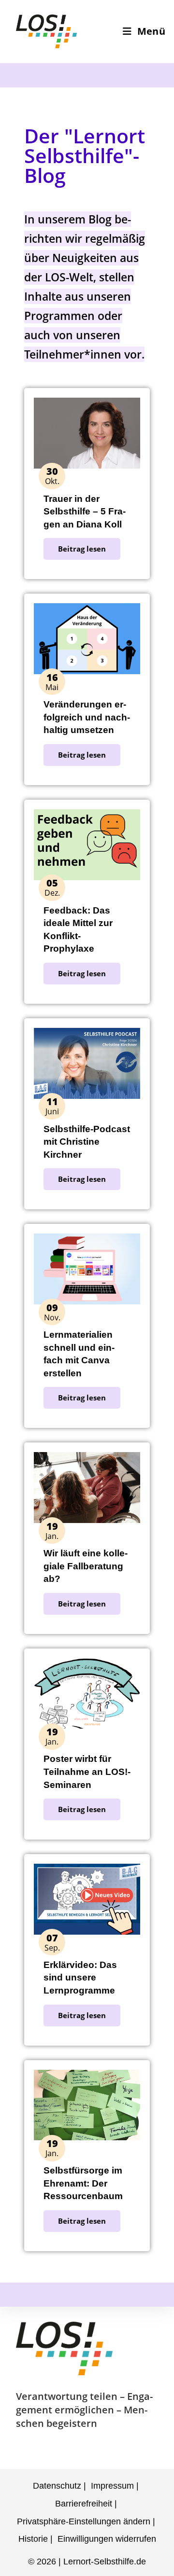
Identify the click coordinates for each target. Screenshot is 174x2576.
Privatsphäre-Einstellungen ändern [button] (84, 2521)
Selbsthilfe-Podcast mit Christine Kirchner (87, 1142)
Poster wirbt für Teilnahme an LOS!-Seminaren (87, 1772)
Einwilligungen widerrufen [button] (107, 2539)
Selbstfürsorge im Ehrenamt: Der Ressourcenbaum (83, 2183)
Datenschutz (57, 2486)
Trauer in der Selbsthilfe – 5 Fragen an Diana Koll (85, 512)
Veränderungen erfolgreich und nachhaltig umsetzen (87, 717)
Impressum (112, 2486)
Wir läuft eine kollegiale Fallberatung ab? (86, 1566)
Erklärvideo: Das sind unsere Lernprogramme (80, 1978)
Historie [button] (33, 2539)
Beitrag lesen (82, 549)
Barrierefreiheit (84, 2504)
